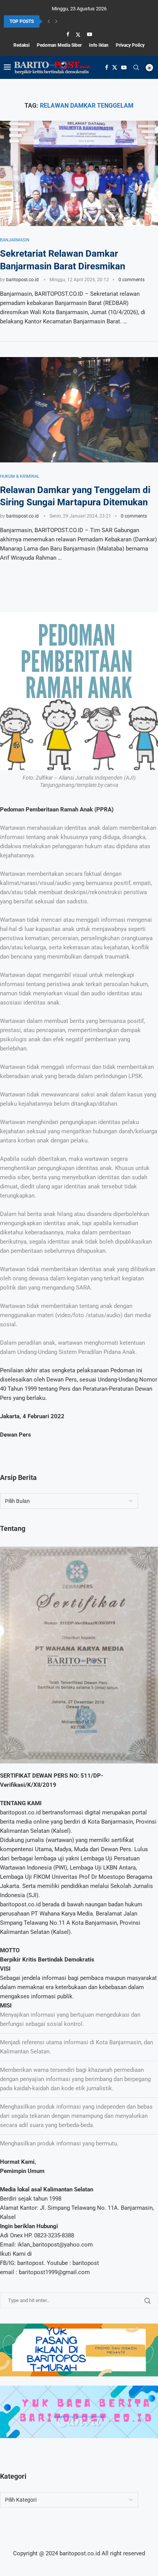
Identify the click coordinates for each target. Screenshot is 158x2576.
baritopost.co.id (22, 280)
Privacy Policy (130, 45)
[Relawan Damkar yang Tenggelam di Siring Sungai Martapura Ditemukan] (79, 410)
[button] (49, 21)
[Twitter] (78, 34)
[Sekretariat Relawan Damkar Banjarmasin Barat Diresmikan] (79, 173)
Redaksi (21, 45)
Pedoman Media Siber (59, 45)
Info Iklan (99, 45)
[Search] (136, 67)
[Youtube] (90, 34)
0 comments (132, 280)
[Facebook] (68, 34)
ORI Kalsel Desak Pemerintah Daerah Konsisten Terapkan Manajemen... (76, 21)
